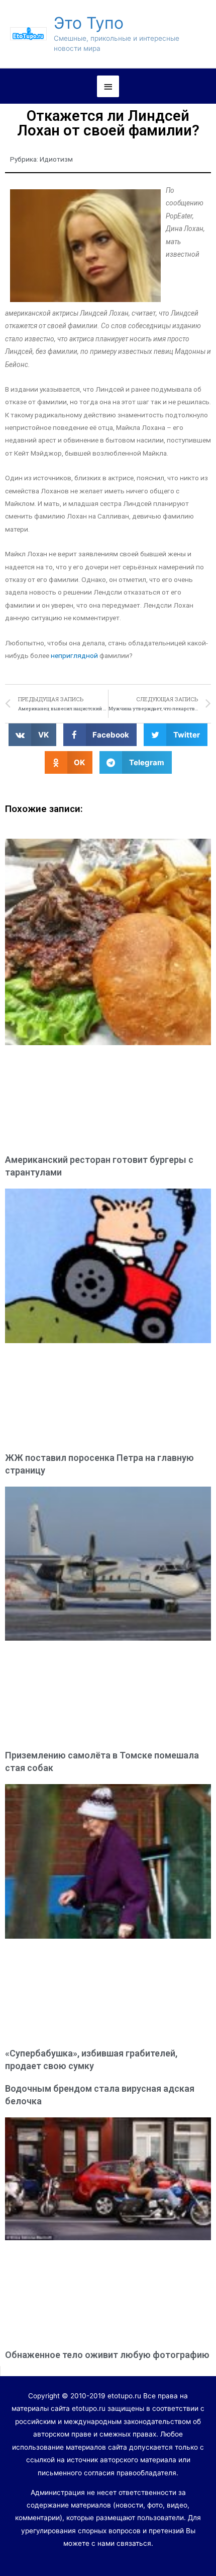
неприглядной (74, 655)
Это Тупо (89, 23)
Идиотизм (56, 159)
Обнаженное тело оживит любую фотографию (107, 2355)
